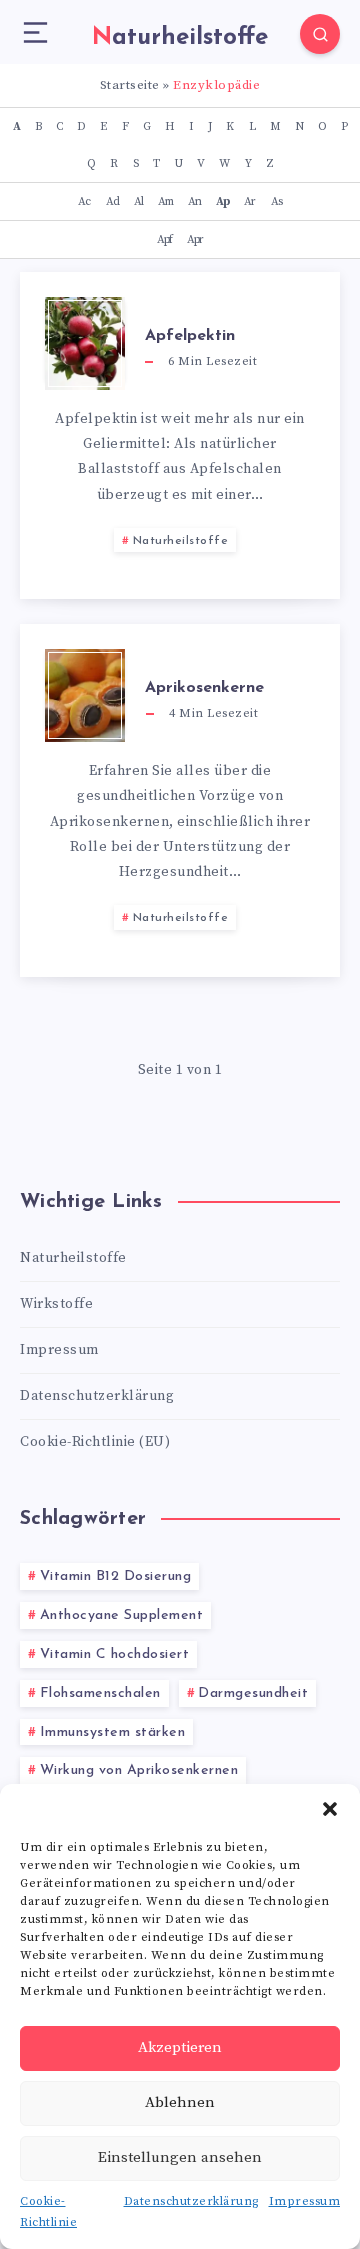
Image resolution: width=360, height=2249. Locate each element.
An (194, 201)
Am (165, 201)
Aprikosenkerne (204, 688)
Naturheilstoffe (181, 541)
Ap (222, 201)
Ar (249, 201)
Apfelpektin (190, 336)
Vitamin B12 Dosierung (116, 1576)
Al (138, 201)
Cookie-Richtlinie (48, 2212)
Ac (84, 201)
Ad (112, 201)
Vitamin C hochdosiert (115, 1654)
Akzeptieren (180, 2047)
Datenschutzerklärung (191, 2201)
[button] (330, 1809)
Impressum (305, 2201)
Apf (164, 239)
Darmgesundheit (253, 1693)
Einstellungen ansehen (180, 2157)
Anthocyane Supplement (122, 1615)
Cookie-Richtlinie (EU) (95, 1442)
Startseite (130, 85)
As (276, 201)
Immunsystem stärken (113, 1732)
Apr (195, 239)
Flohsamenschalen (100, 1693)
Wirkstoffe (56, 1304)
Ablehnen (180, 2102)
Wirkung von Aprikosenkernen (139, 1770)
